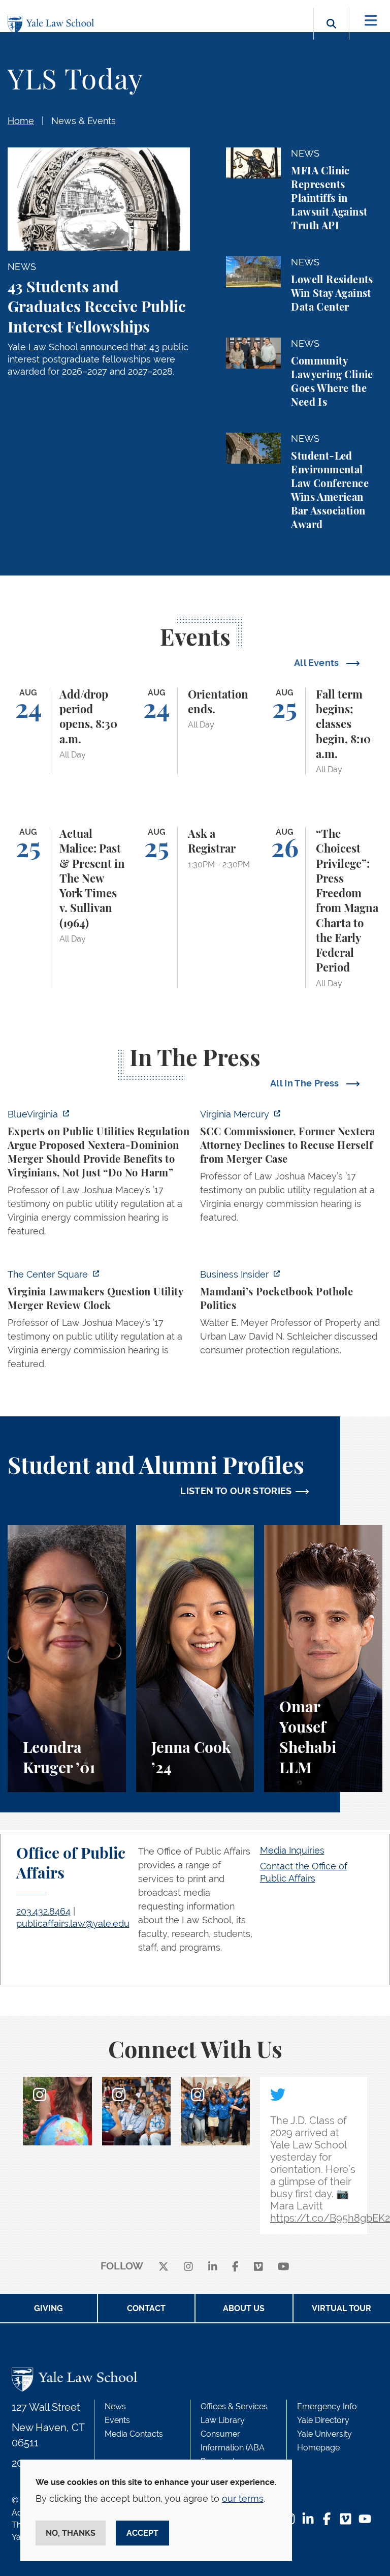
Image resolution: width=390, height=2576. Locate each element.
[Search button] (331, 35)
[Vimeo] (258, 2267)
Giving (48, 2308)
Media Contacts (134, 2434)
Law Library (223, 2420)
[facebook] (235, 2267)
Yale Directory (323, 2420)
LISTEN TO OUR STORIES (236, 1491)
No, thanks (71, 2533)
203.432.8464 (43, 1911)
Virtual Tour (342, 2308)
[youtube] (284, 2267)
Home (21, 121)
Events (117, 2420)
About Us (244, 2308)
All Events (318, 663)
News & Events (84, 121)
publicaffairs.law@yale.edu (73, 1923)
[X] (164, 2267)
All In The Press (306, 1083)
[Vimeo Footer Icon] (346, 2520)
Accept (142, 2533)
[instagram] (188, 2267)
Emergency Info (327, 2406)
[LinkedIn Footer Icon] (308, 2520)
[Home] (53, 25)
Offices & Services (234, 2406)
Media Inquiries (292, 1850)
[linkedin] (213, 2267)
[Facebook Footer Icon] (327, 2520)
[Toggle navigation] (371, 21)
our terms (243, 2498)
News (115, 2406)
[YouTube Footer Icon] (365, 2520)
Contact (146, 2308)
